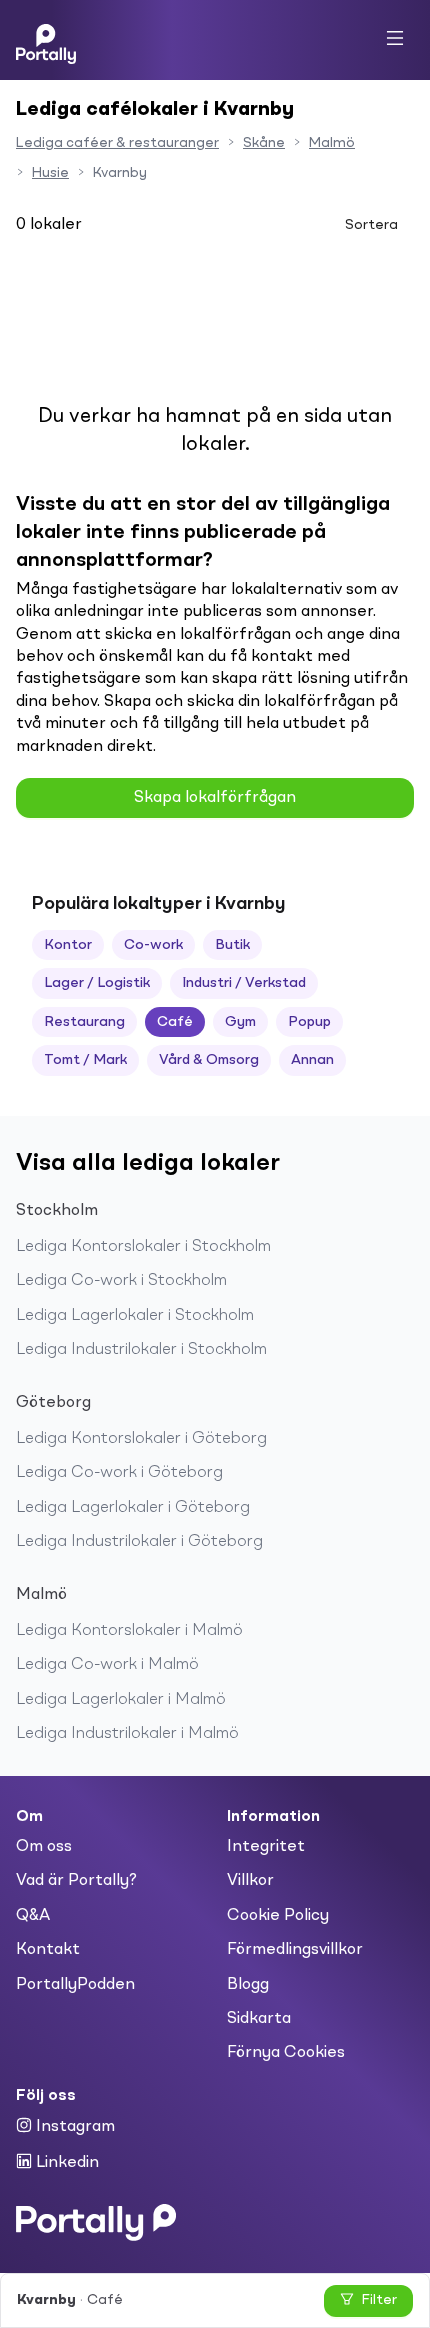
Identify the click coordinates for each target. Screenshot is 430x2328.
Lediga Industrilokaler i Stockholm (141, 1350)
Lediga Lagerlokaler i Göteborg (133, 1508)
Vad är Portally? (76, 1881)
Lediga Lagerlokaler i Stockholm (135, 1316)
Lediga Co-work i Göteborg (119, 1473)
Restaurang (84, 1022)
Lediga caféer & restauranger (117, 143)
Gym (240, 1022)
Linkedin (65, 2163)
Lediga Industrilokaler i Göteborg (139, 1542)
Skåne (264, 143)
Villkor (250, 1881)
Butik (232, 945)
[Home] (46, 40)
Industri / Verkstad (244, 983)
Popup (309, 1022)
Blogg (248, 1985)
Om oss (44, 1847)
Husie (50, 173)
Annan (312, 1060)
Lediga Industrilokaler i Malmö (127, 1734)
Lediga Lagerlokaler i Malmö (121, 1700)
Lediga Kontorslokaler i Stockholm (143, 1247)
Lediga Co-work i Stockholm (121, 1281)
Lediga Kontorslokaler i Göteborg (141, 1439)
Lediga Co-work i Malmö (107, 1665)
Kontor (68, 945)
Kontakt (48, 1950)
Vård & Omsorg (209, 1060)
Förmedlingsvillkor (295, 1950)
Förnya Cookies (286, 2053)
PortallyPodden (75, 1985)
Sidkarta (259, 2019)
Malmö (332, 143)
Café (175, 1022)
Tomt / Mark (85, 1060)
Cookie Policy (278, 1916)
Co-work (153, 945)
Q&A (33, 1916)
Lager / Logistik (97, 983)
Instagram (73, 2127)
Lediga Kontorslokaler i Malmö (129, 1631)
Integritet (266, 1847)
